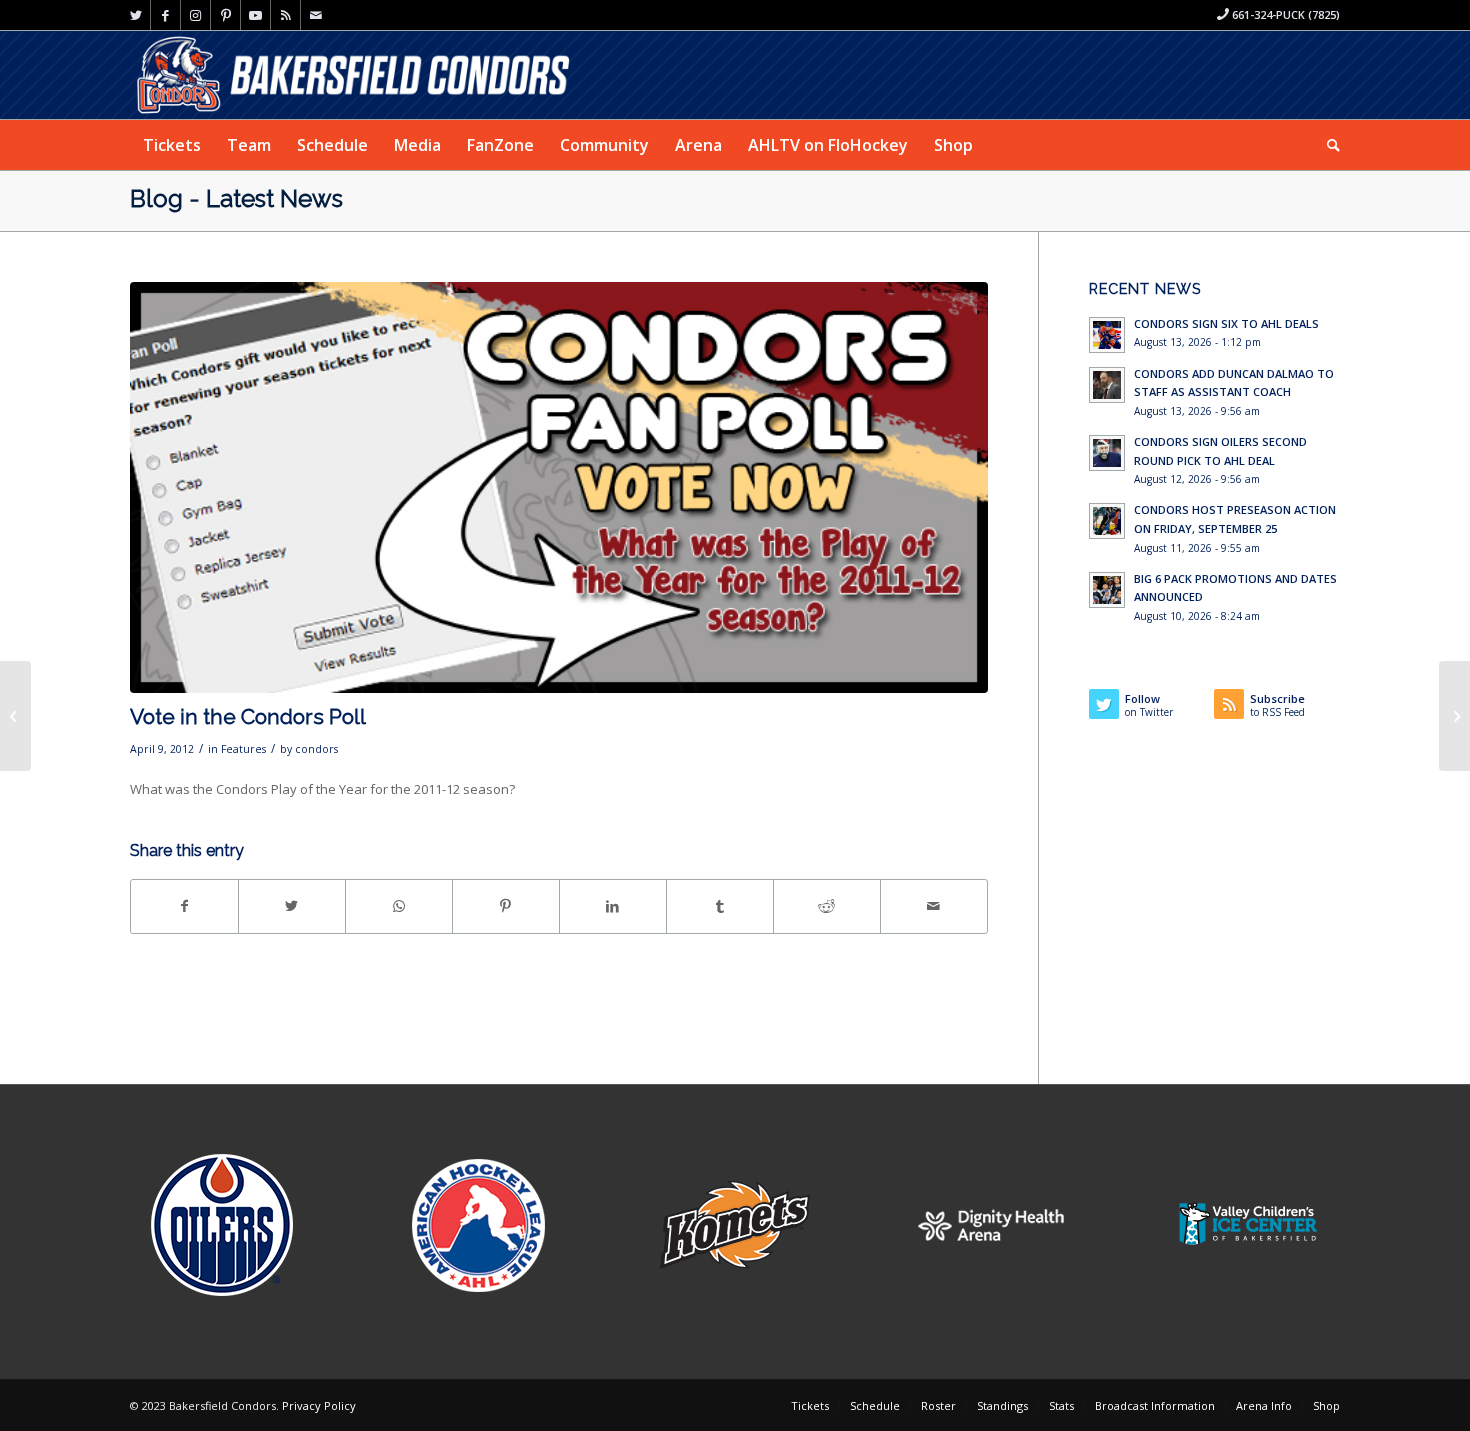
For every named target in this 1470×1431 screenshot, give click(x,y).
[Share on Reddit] (827, 906)
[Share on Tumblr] (720, 906)
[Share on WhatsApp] (399, 906)
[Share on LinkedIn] (613, 906)
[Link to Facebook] (165, 15)
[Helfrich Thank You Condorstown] (1454, 716)
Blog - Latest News (236, 198)
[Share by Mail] (934, 906)
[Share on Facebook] (184, 906)
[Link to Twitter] (135, 15)
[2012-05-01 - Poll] (559, 488)
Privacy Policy (319, 1405)
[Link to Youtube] (255, 15)
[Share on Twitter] (292, 906)
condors (316, 749)
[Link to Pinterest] (225, 15)
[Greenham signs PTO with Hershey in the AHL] (15, 716)
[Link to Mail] (316, 15)
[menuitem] (172, 145)
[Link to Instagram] (195, 15)
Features (243, 749)
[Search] (1327, 145)
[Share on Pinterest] (506, 906)
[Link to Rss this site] (285, 15)
